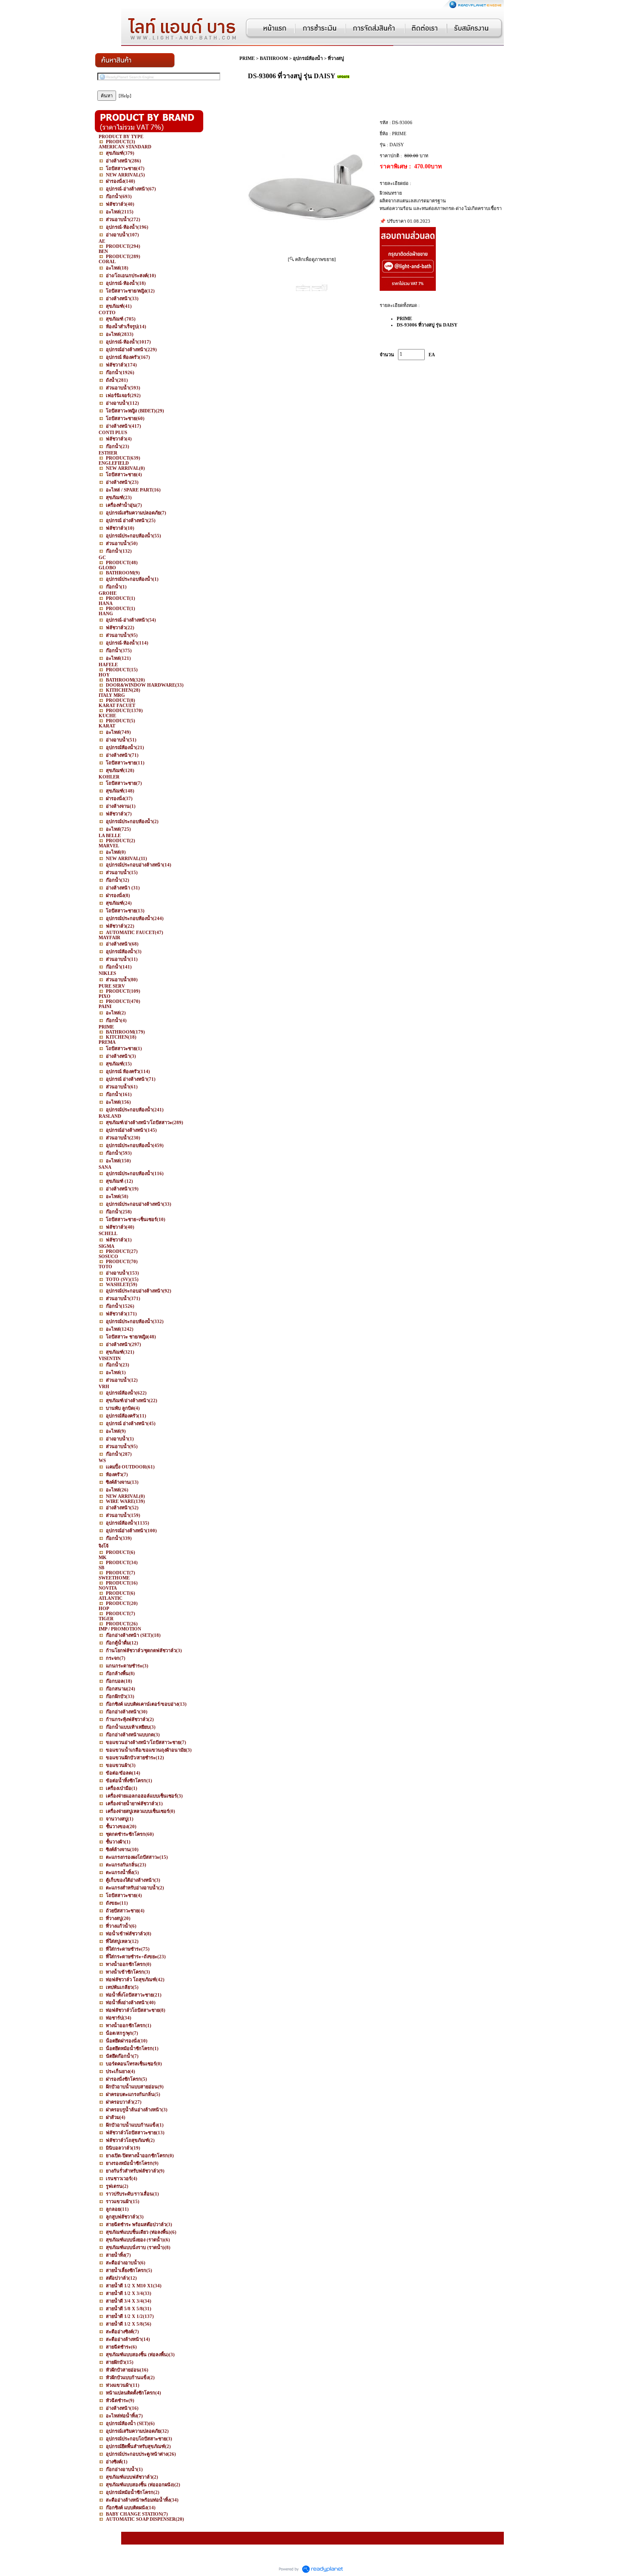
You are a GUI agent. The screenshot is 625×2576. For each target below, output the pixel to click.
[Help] (125, 96)
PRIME (247, 58)
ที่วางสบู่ (336, 58)
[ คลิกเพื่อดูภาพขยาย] (312, 259)
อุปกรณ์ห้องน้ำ (308, 58)
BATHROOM (274, 58)
